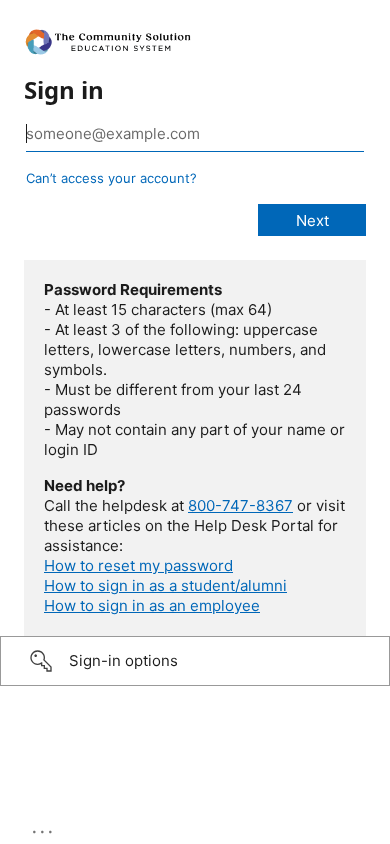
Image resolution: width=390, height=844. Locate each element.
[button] (195, 661)
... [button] (44, 827)
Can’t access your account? (111, 178)
